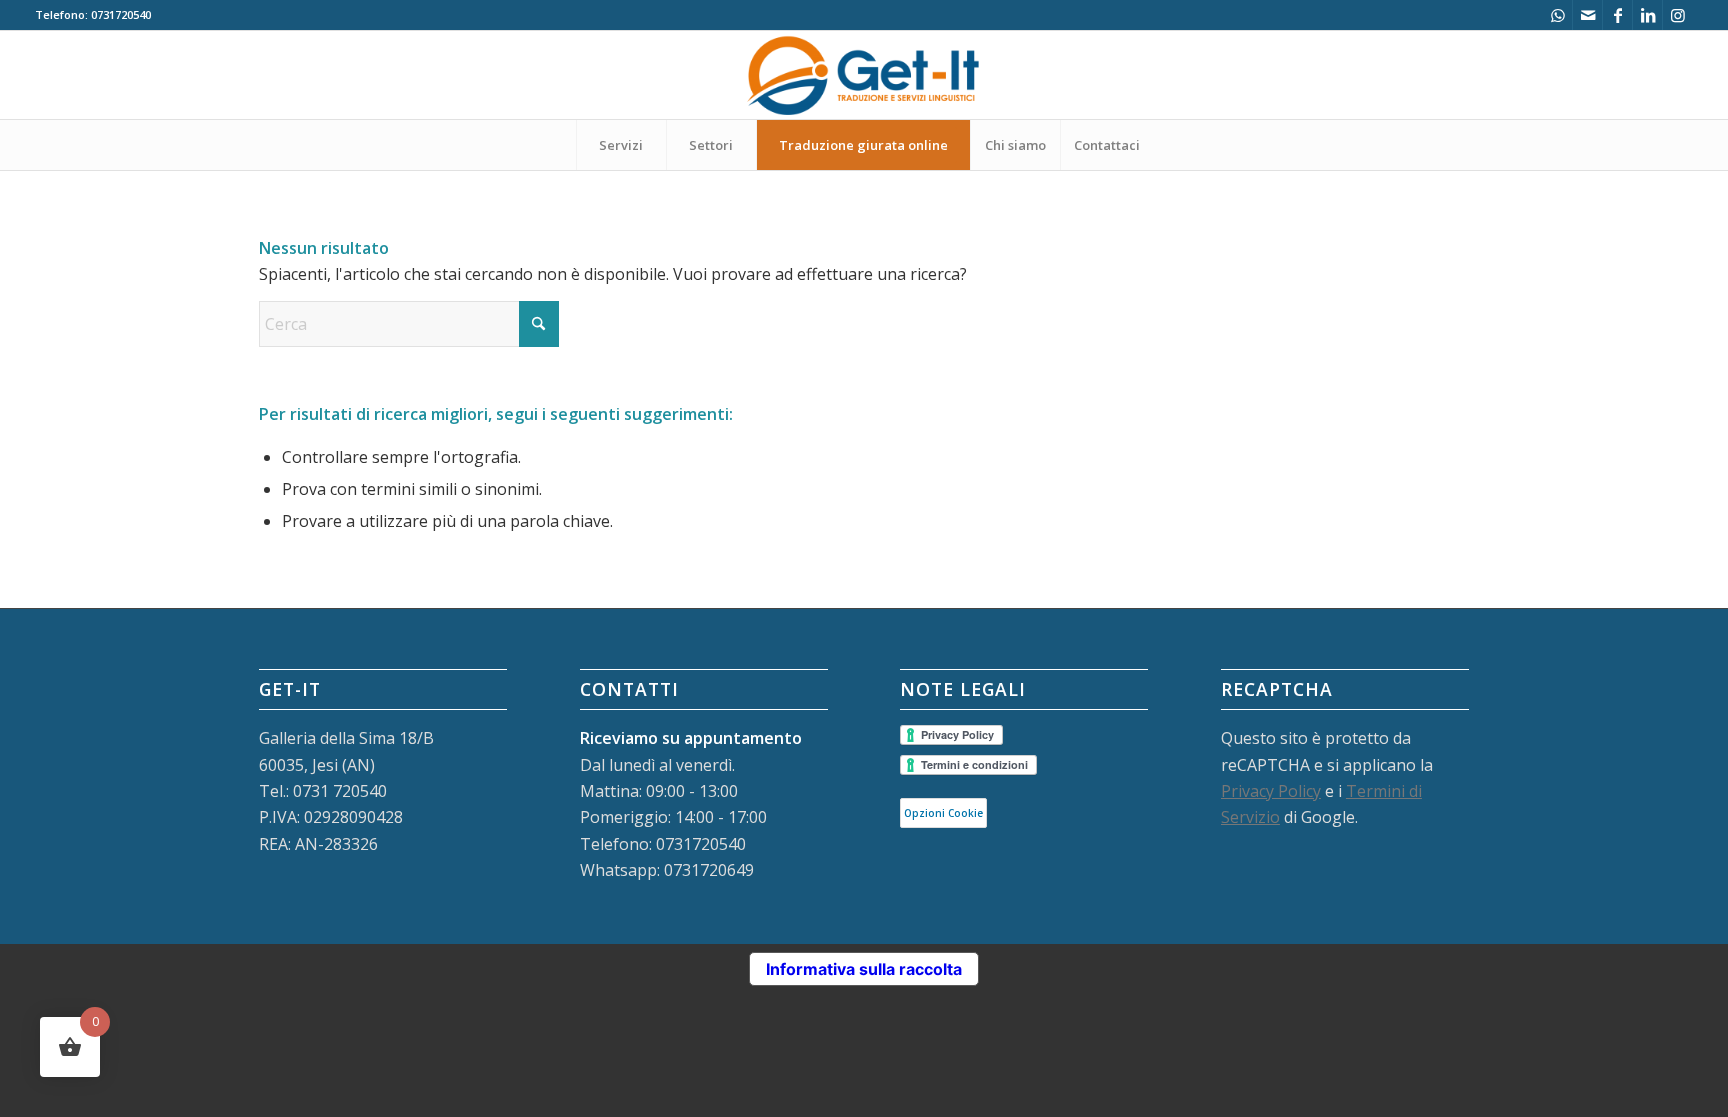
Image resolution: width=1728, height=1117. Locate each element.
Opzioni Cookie (943, 813)
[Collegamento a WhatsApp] (1557, 15)
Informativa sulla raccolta (864, 969)
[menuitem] (621, 145)
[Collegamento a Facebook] (1617, 15)
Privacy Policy (1271, 791)
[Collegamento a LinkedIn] (1647, 15)
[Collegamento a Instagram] (1678, 15)
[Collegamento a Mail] (1587, 15)
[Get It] (864, 75)
